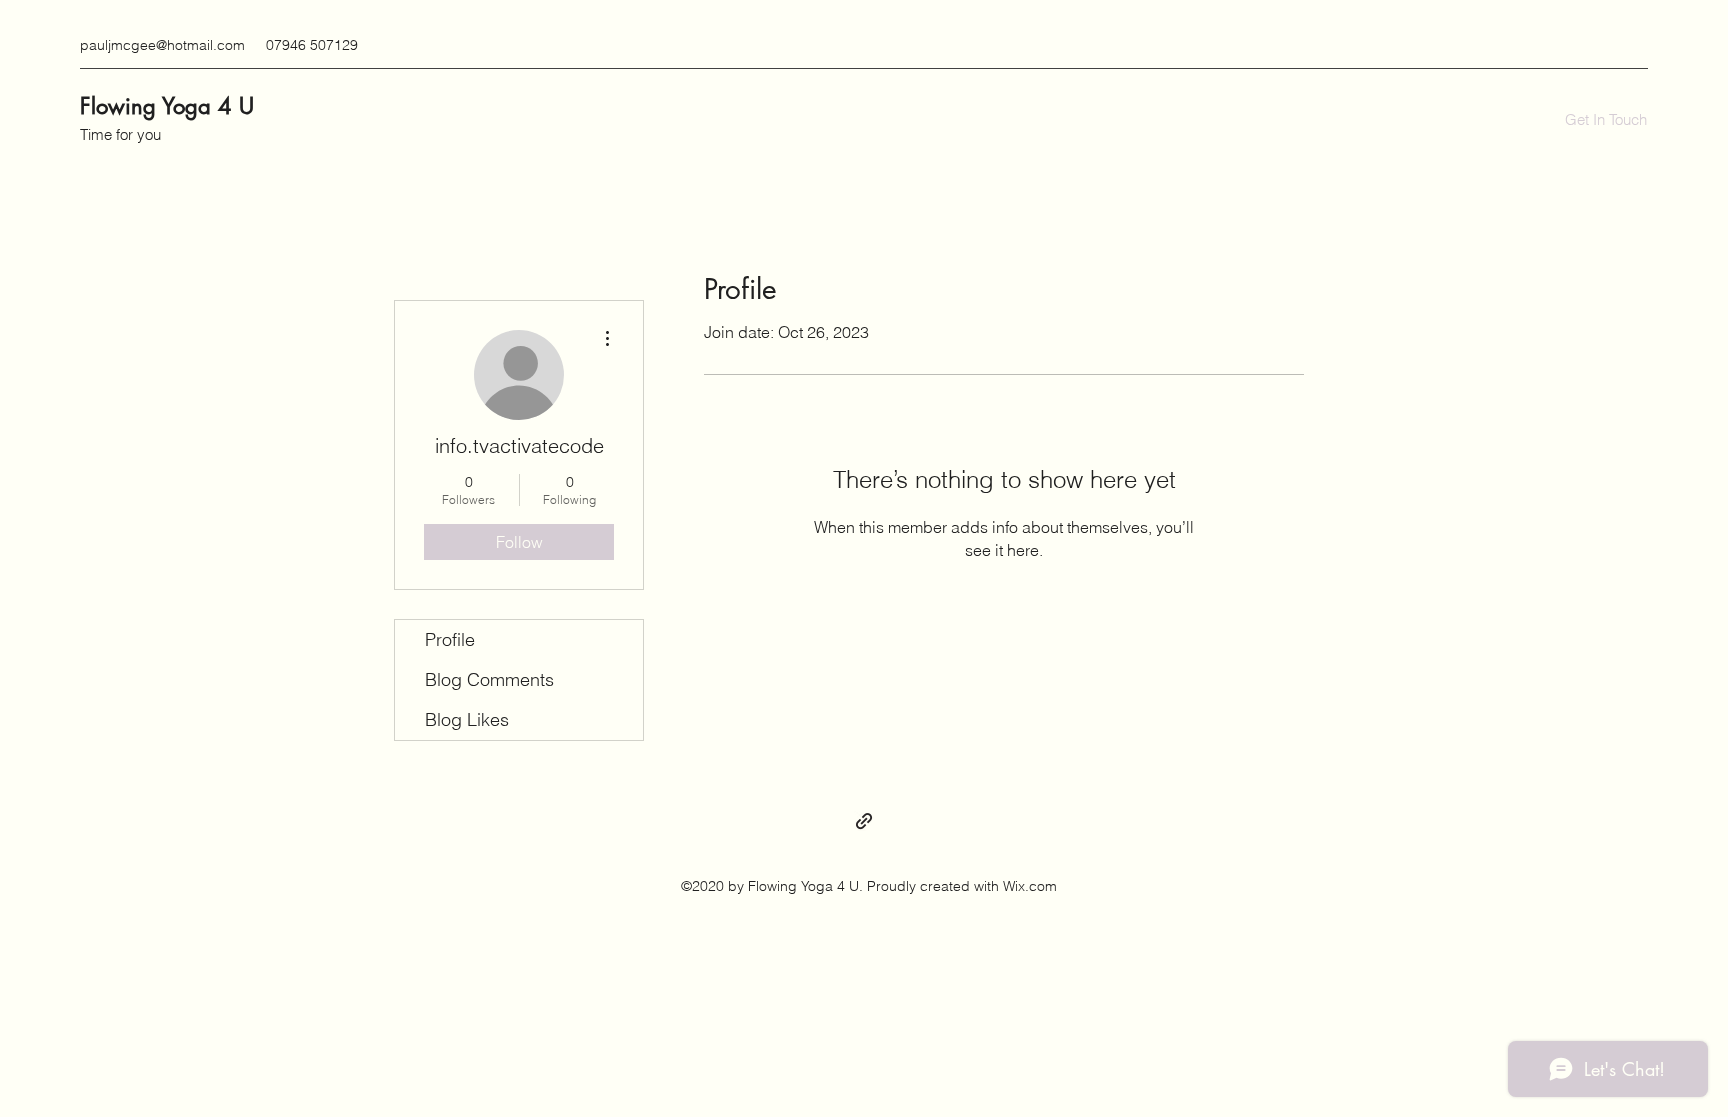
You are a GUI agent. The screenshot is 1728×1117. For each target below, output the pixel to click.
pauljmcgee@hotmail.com (162, 45)
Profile (450, 639)
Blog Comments (489, 679)
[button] (1606, 120)
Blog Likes (467, 719)
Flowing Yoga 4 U (167, 106)
